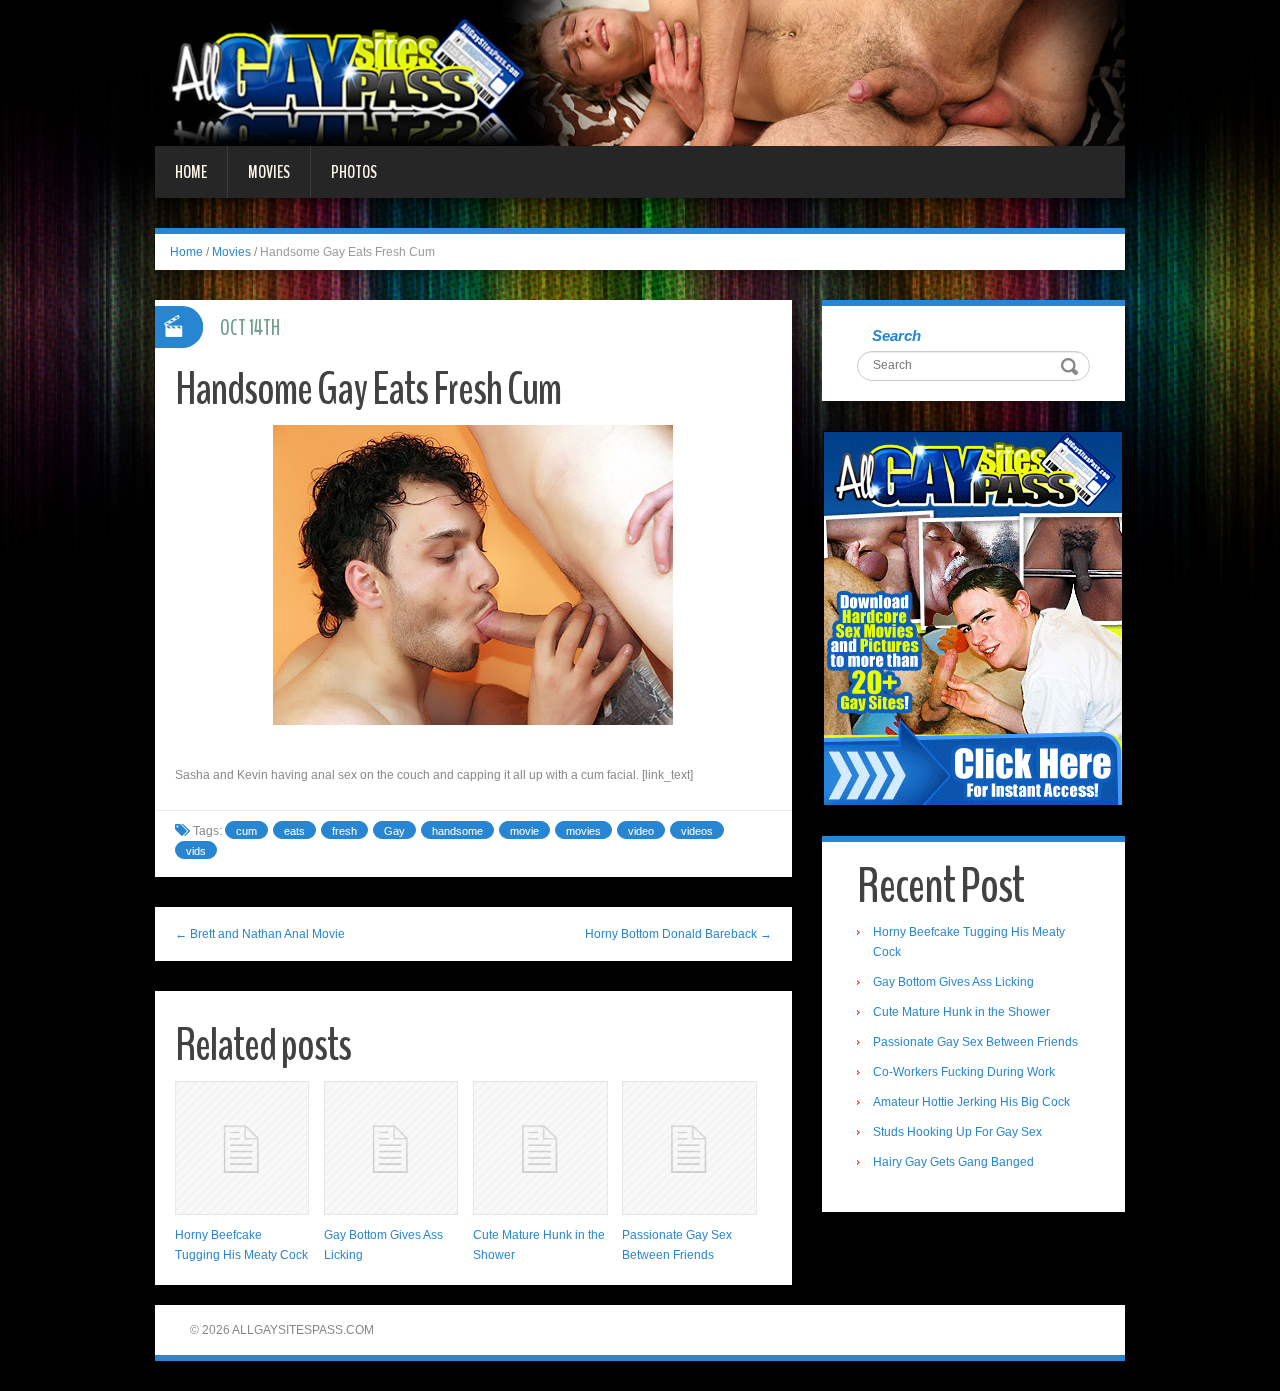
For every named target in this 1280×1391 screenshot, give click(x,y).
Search (896, 335)
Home (191, 172)
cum (246, 831)
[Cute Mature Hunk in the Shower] (540, 1148)
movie (524, 831)
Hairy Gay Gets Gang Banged (953, 1162)
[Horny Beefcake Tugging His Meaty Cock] (242, 1148)
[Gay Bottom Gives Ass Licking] (391, 1148)
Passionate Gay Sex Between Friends (975, 1042)
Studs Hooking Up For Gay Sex (957, 1132)
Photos (354, 172)
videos (697, 831)
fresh (344, 831)
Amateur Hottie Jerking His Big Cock (971, 1102)
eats (294, 831)
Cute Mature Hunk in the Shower (961, 1012)
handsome (457, 831)
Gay (394, 831)
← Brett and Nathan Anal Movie (260, 934)
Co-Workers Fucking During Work (964, 1072)
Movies (269, 172)
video (641, 831)
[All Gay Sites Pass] (640, 72)
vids (196, 851)
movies (583, 831)
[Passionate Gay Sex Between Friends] (689, 1148)
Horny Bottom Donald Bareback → (678, 934)
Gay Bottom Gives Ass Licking (953, 982)
